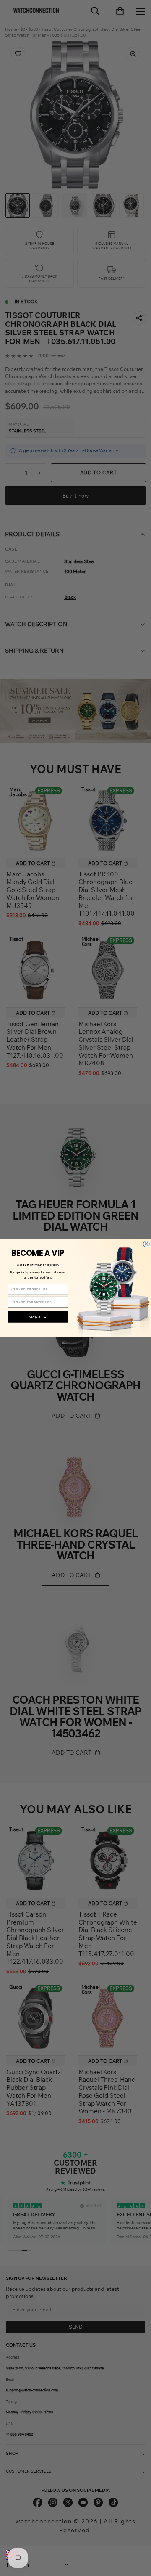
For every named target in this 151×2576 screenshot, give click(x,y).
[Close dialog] (147, 1244)
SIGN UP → (38, 1317)
